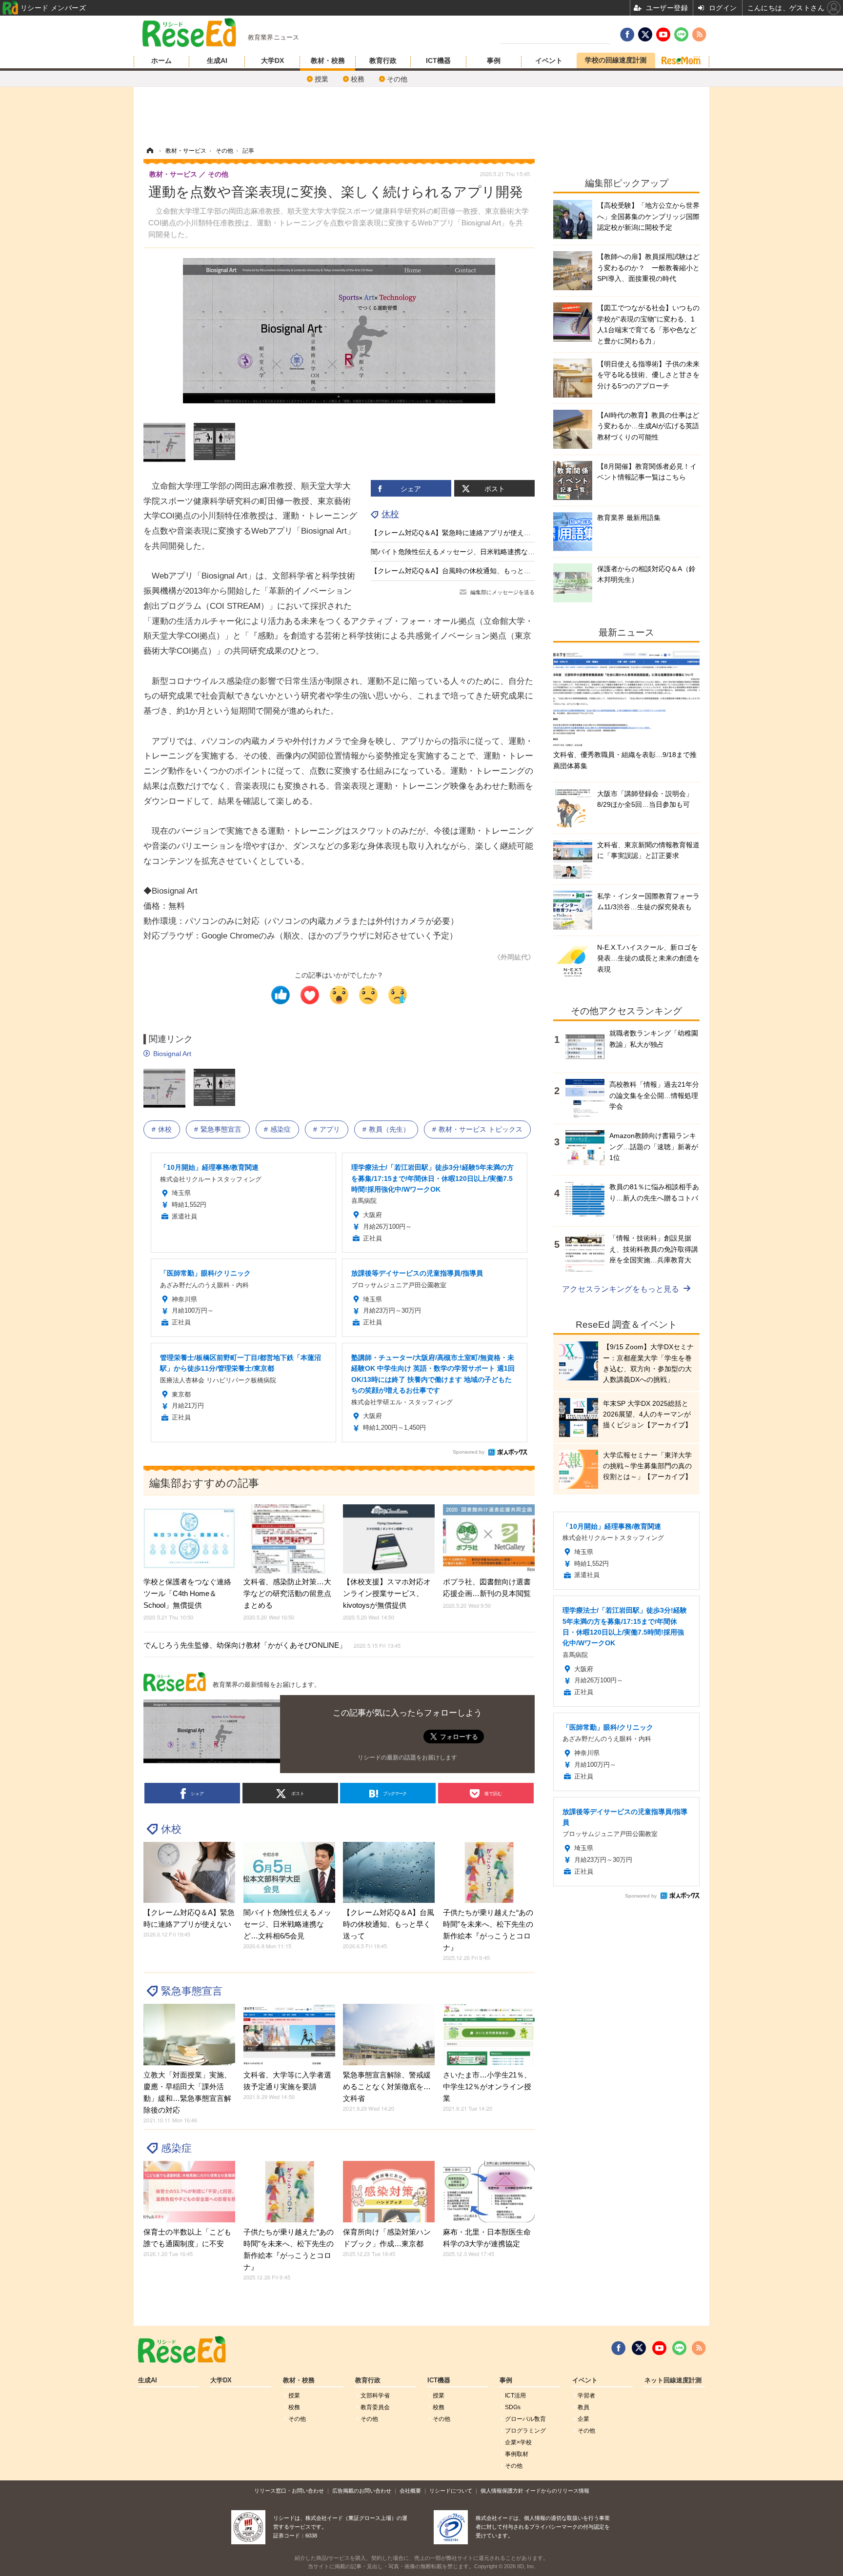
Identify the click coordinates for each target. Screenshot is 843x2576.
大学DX (272, 60)
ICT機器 (438, 60)
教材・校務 (328, 60)
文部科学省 (375, 2396)
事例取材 (517, 2454)
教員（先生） (389, 1129)
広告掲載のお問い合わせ (362, 2491)
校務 (358, 79)
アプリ (330, 1129)
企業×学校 (518, 2442)
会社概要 (410, 2491)
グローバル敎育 (525, 2419)
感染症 (281, 1129)
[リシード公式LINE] (679, 2348)
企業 (583, 2419)
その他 (397, 79)
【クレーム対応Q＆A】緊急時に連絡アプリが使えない (454, 533)
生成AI (217, 60)
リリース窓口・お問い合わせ (289, 2491)
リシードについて (451, 2491)
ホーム (161, 60)
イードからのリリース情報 (557, 2491)
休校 (390, 514)
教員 (583, 2407)
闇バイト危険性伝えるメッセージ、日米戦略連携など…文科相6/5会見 (478, 552)
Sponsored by (469, 1452)
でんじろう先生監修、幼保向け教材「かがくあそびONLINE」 (272, 1645)
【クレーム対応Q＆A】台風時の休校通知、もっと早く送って (464, 571)
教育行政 (383, 60)
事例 (494, 60)
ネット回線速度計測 (673, 2380)
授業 (321, 79)
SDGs (513, 2407)
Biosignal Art (172, 1054)
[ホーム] (150, 151)
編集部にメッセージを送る (502, 592)
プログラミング (525, 2431)
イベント (549, 60)
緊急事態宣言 (221, 1129)
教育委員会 (375, 2407)
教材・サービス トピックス (481, 1129)
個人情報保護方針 (502, 2491)
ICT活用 (515, 2396)
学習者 (586, 2396)
